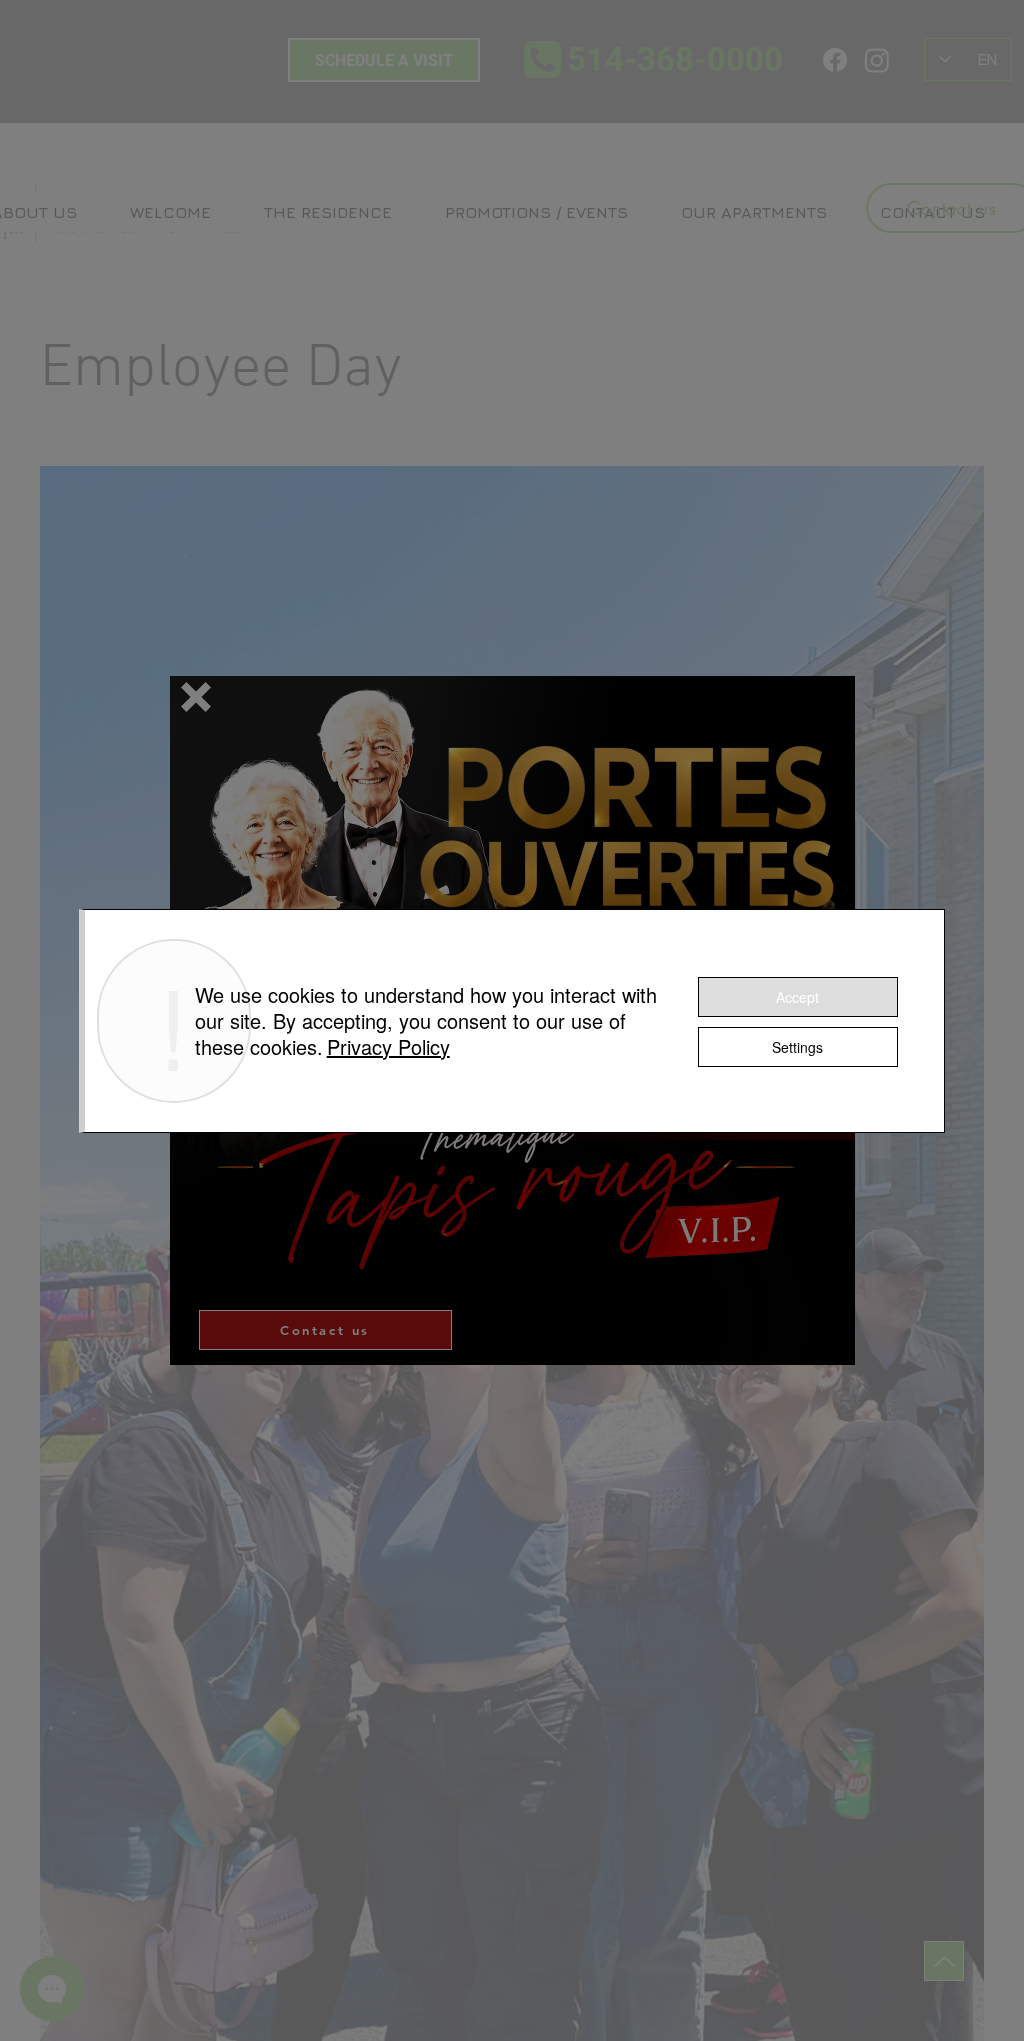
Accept (797, 997)
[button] (196, 697)
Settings (797, 1047)
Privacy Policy (388, 1046)
